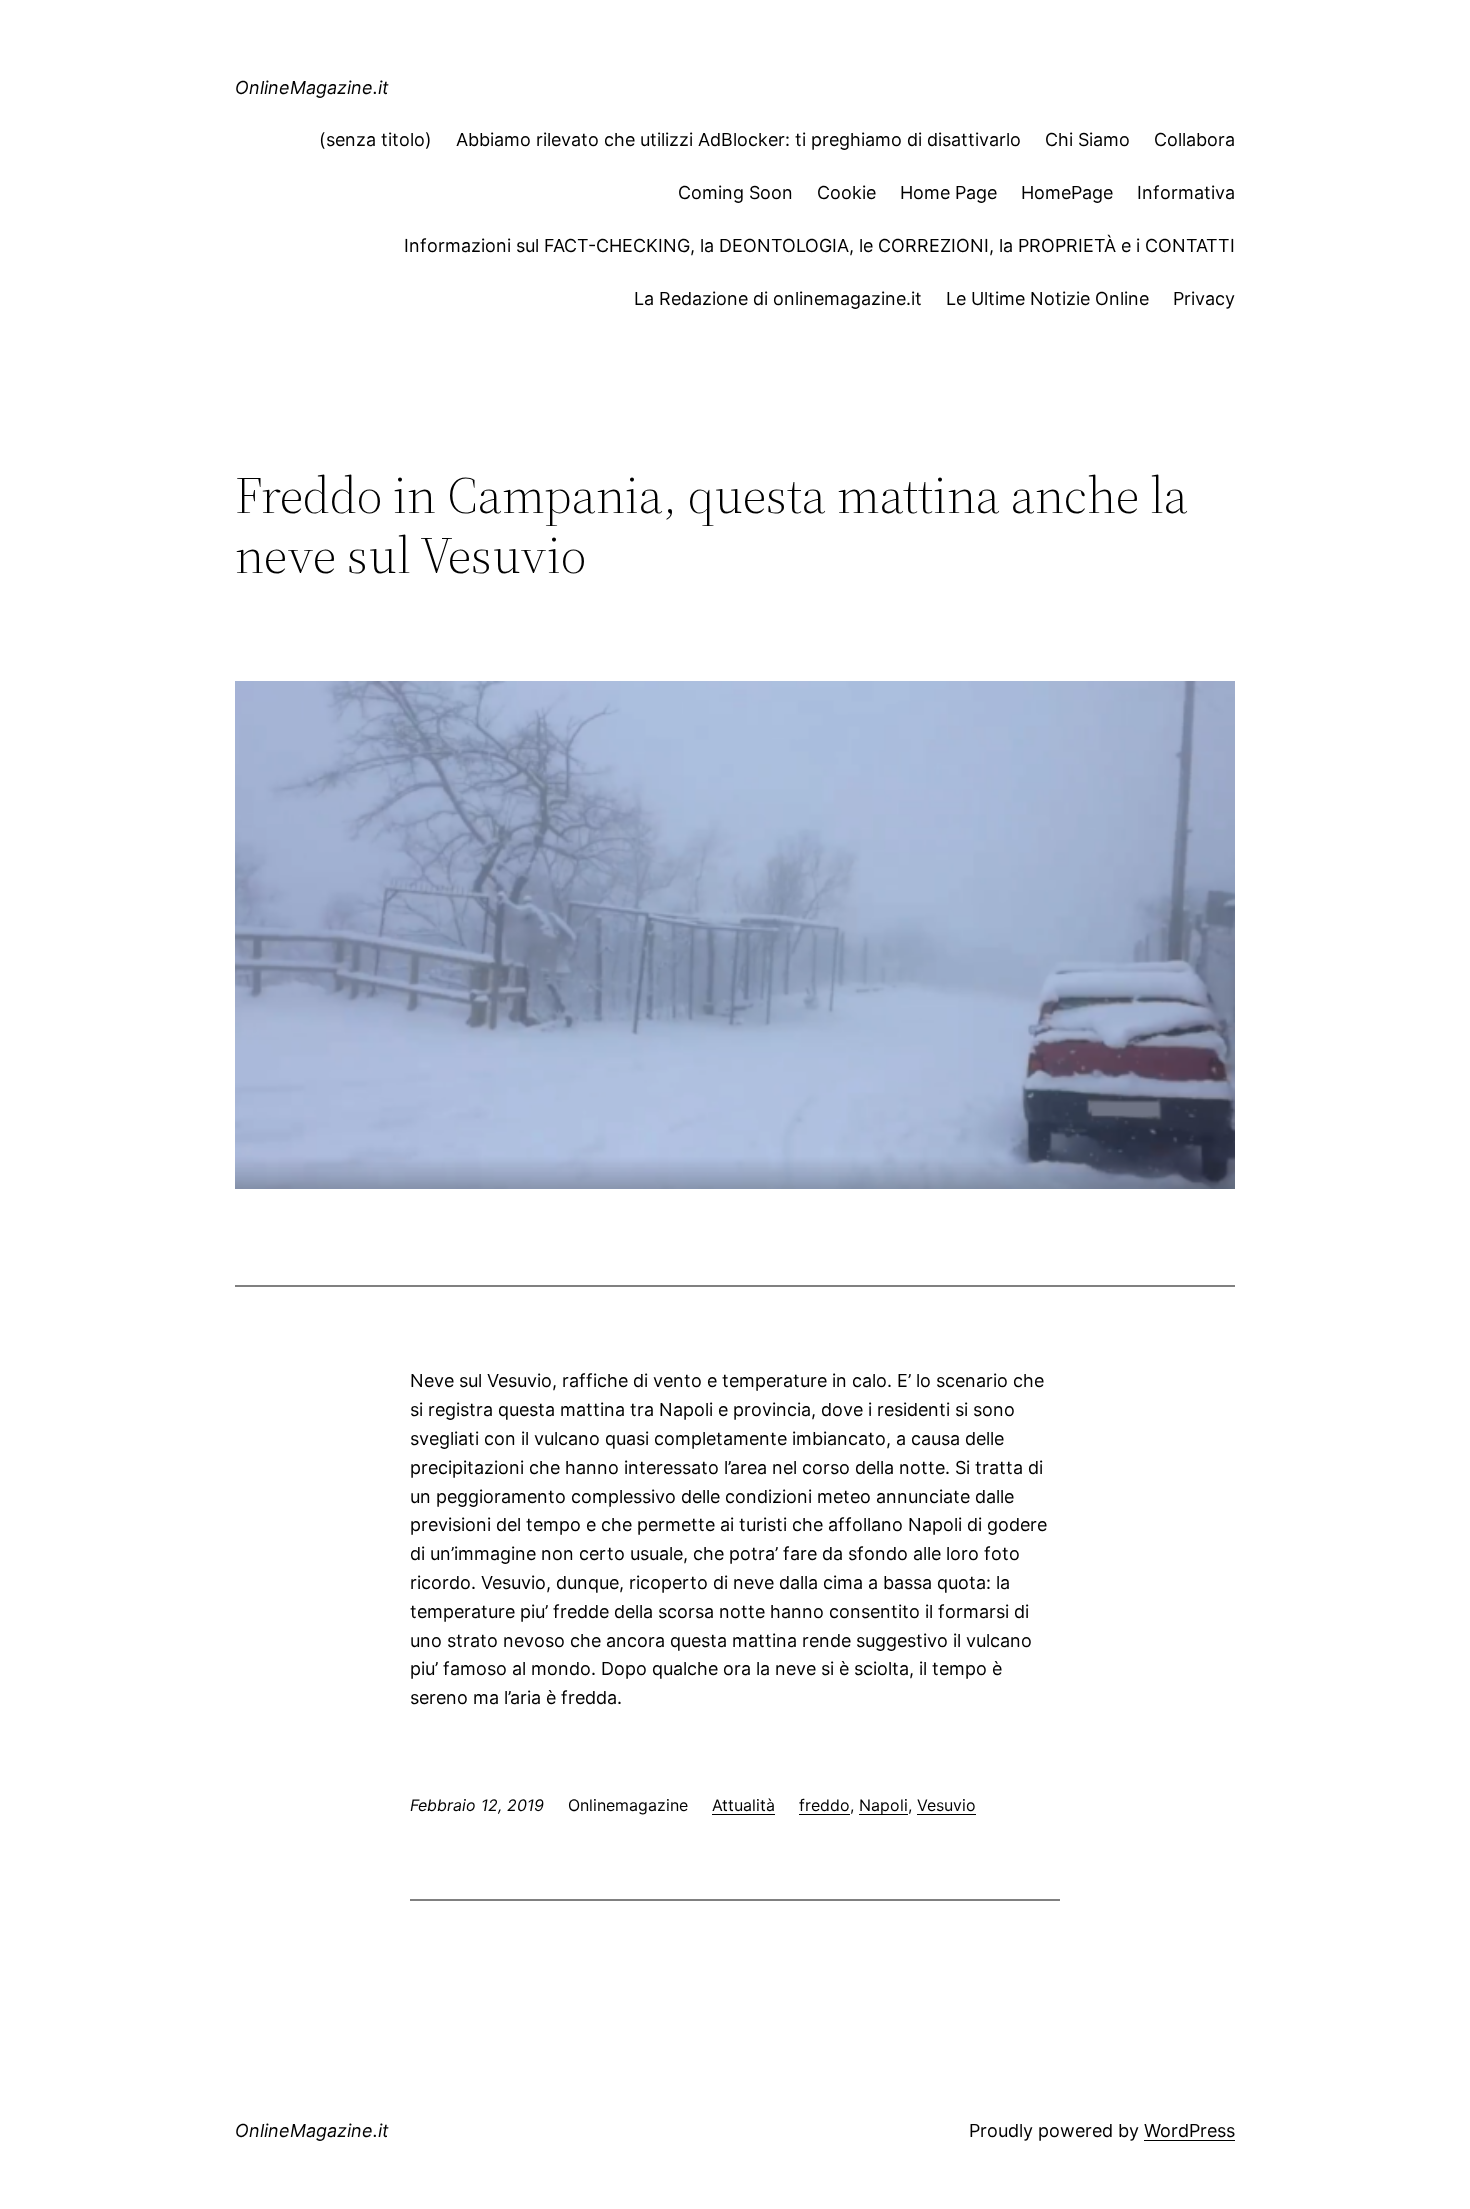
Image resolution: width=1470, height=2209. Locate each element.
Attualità (743, 1805)
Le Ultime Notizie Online (1047, 298)
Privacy (1204, 298)
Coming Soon (735, 192)
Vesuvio (946, 1805)
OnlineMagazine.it (312, 87)
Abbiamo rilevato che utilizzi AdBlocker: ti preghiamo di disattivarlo (738, 139)
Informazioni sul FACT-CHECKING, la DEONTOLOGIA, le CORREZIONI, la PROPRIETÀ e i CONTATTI (819, 245)
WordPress (1189, 2130)
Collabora (1194, 139)
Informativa (1186, 192)
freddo (824, 1805)
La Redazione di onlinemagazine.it (778, 298)
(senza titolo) (375, 139)
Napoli (883, 1805)
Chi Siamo (1087, 139)
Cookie (846, 192)
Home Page (948, 192)
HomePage (1067, 192)
